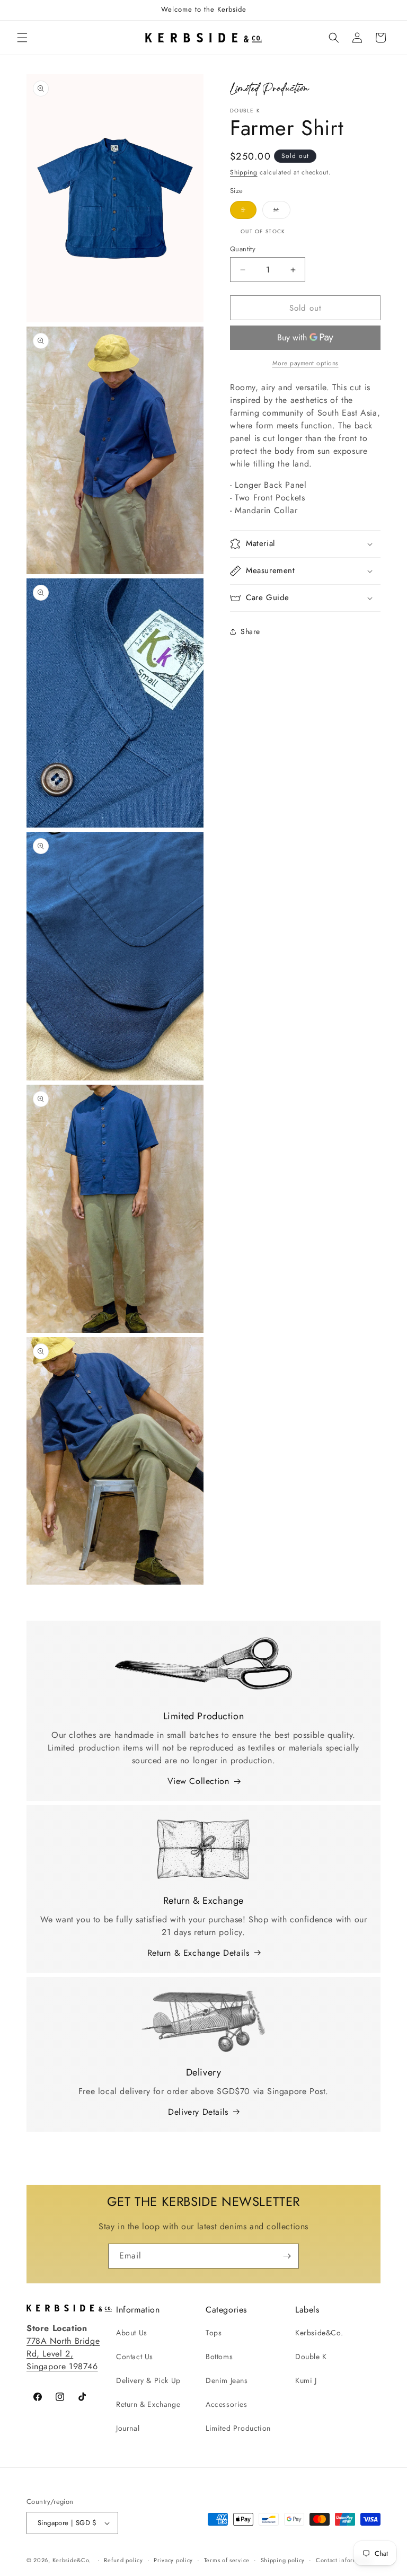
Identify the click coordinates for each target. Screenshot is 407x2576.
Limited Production (238, 2428)
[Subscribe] (287, 2256)
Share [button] (250, 631)
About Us (132, 2333)
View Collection (198, 1781)
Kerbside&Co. (319, 2333)
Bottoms (219, 2357)
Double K (311, 2357)
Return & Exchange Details (198, 1953)
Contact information (344, 2560)
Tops (214, 2333)
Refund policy (123, 2560)
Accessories (227, 2404)
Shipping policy (283, 2560)
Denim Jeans (227, 2380)
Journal (128, 2428)
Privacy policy (173, 2560)
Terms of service (227, 2560)
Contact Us (135, 2357)
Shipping (244, 172)
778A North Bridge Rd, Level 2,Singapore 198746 (63, 2354)
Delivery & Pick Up (148, 2380)
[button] (22, 38)
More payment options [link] (306, 363)
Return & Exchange (148, 2404)
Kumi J (306, 2380)
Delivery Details (198, 2112)
